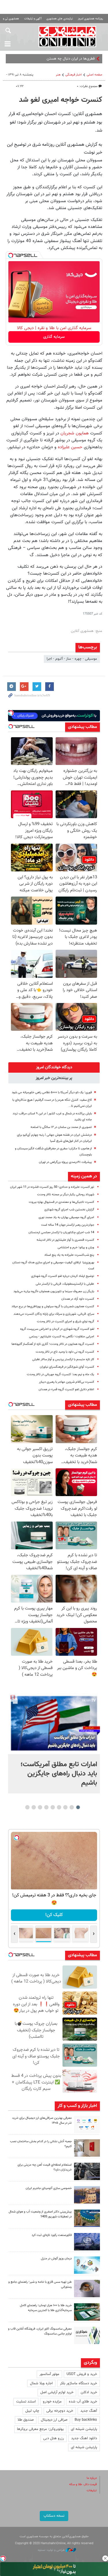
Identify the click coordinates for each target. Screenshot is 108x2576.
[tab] (54, 1067)
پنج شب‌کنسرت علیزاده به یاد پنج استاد (69, 1255)
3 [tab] (65, 1807)
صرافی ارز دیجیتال (54, 2420)
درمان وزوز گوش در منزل (56, 2259)
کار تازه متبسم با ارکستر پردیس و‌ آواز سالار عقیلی (63, 1359)
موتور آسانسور (49, 2374)
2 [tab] (72, 1807)
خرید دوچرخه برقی (60, 2411)
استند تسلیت (26, 2402)
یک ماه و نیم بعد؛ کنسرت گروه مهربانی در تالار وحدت (60, 1374)
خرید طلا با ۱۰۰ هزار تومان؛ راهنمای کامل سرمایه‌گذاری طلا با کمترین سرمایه (46, 2308)
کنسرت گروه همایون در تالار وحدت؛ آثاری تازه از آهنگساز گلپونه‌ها (53, 1344)
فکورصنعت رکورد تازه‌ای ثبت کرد (52, 2235)
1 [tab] (78, 1807)
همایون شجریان (75, 433)
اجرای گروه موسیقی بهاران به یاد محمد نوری (66, 1217)
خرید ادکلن (89, 2392)
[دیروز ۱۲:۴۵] (87, 2242)
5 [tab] (53, 1807)
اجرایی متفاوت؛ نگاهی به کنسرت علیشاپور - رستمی (62, 1337)
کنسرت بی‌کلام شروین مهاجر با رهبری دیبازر (67, 1382)
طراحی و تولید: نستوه (52, 2550)
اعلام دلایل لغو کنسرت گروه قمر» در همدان (66, 1390)
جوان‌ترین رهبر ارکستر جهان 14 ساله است (68, 1225)
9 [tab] (27, 1807)
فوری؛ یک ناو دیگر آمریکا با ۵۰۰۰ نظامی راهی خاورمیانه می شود (52, 1092)
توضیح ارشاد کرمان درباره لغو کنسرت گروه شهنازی (63, 1276)
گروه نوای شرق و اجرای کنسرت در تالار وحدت (66, 1322)
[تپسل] (11, 255)
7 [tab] (40, 1807)
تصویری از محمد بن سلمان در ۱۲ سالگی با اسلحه (61, 1127)
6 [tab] (46, 1807)
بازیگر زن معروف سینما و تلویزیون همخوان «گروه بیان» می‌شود (54, 1291)
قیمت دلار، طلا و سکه (83, 2484)
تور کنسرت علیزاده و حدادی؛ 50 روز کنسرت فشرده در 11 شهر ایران (52, 1187)
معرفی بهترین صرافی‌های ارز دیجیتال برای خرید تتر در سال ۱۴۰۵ (42, 2120)
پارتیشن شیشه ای (84, 2429)
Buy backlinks (86, 2420)
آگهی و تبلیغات (33, 19)
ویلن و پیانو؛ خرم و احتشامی (76, 1248)
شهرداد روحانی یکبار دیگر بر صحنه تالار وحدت (66, 1195)
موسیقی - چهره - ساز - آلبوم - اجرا (72, 659)
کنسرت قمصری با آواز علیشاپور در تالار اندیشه (65, 1240)
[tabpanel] (54, 1743)
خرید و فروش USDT (82, 2374)
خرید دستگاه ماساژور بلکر (78, 2383)
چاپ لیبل (32, 2411)
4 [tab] (59, 1807)
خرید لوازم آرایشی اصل (57, 2392)
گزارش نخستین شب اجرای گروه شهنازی (69, 1210)
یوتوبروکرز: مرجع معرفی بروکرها (40, 2429)
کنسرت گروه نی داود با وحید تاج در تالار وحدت (65, 1352)
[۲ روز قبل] (87, 2289)
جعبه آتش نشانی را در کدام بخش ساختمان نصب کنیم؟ (41, 2144)
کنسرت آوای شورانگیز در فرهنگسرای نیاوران (67, 1367)
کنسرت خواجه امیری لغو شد (61, 100)
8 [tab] (34, 1807)
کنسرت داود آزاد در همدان (78, 1299)
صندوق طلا (26, 2420)
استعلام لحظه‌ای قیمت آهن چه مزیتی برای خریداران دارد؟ (45, 2167)
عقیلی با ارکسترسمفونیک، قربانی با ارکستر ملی (65, 1284)
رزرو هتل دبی (54, 2438)
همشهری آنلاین (68, 36)
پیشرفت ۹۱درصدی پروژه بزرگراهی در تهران (65, 1162)
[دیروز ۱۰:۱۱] (87, 2265)
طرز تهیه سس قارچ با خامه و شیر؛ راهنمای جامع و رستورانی (40, 2284)
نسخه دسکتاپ (54, 2516)
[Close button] (105, 2558)
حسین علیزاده (70, 447)
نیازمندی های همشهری (60, 19)
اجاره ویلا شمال (41, 2383)
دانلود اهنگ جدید (84, 2438)
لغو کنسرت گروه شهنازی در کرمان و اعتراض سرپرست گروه (57, 1329)
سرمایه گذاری (54, 337)
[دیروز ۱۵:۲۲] (87, 2218)
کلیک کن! (54, 1915)
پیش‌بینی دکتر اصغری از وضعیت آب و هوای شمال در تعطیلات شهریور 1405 (40, 2214)
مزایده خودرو (52, 2402)
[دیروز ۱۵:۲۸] (87, 2171)
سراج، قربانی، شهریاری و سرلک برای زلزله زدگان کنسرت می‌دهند (54, 1314)
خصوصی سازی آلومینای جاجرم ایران (49, 2188)
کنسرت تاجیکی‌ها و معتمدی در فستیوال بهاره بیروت (61, 1202)
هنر (58, 75)
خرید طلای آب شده (83, 2402)
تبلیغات (92, 2491)
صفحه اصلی (94, 75)
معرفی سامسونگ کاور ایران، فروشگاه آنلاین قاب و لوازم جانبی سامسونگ (40, 2331)
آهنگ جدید (89, 2411)
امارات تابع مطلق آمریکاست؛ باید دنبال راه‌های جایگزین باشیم (59, 1774)
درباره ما (92, 2478)
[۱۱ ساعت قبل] (54, 1723)
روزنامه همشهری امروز (90, 19)
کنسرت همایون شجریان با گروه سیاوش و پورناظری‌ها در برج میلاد (53, 1307)
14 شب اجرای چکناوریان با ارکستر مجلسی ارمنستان (61, 1232)
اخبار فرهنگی (74, 75)
